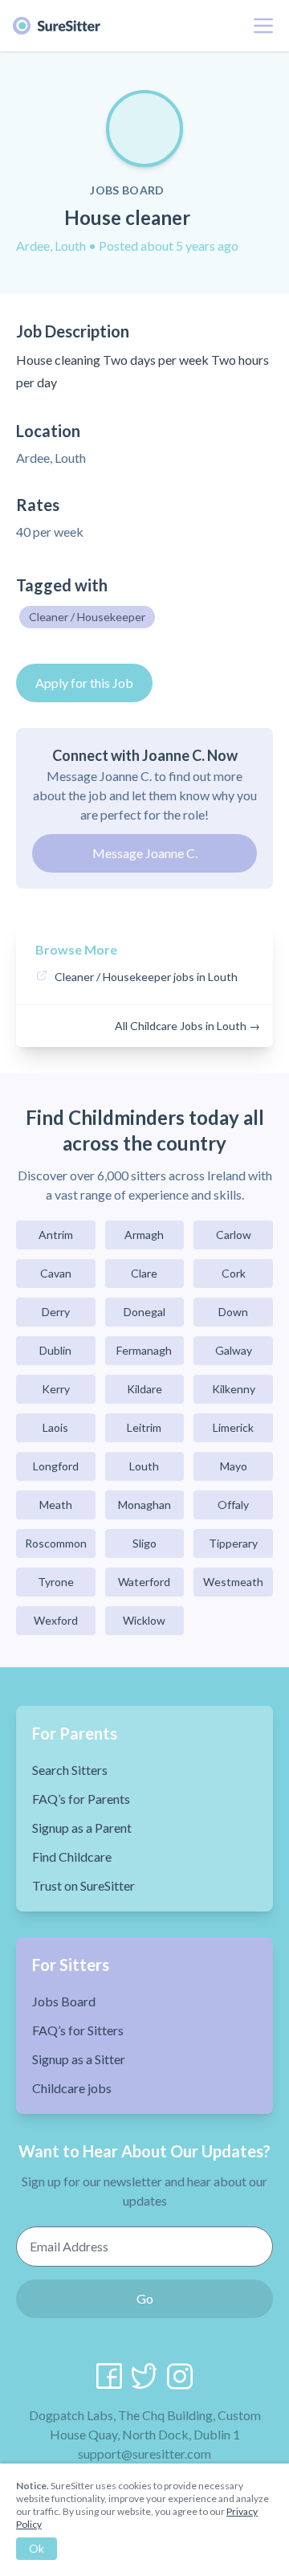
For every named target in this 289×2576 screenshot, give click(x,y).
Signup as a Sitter (79, 2059)
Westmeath (233, 1582)
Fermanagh (144, 1350)
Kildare (144, 1389)
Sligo (144, 1543)
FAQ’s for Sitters (78, 2030)
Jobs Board (64, 2001)
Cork (234, 1273)
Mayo (234, 1466)
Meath (56, 1505)
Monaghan (144, 1505)
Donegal (144, 1312)
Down (233, 1312)
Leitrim (144, 1427)
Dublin (55, 1350)
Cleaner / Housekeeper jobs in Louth (146, 977)
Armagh (144, 1235)
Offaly (233, 1505)
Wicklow (144, 1620)
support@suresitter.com (144, 2453)
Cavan (56, 1273)
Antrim (56, 1235)
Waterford (144, 1582)
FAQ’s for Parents (81, 1799)
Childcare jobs (72, 2088)
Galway (234, 1350)
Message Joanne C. (145, 853)
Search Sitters (70, 1770)
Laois (55, 1427)
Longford (56, 1466)
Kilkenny (234, 1389)
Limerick (233, 1427)
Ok (37, 2548)
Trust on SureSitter (83, 1885)
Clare (144, 1273)
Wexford (56, 1620)
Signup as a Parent (82, 1828)
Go (145, 2298)
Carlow (234, 1235)
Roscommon (56, 1543)
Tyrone (56, 1582)
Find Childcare (72, 1856)
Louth (144, 1466)
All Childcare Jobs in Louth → (187, 1026)
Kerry (56, 1389)
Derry (56, 1312)
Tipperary (233, 1543)
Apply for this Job (84, 683)
